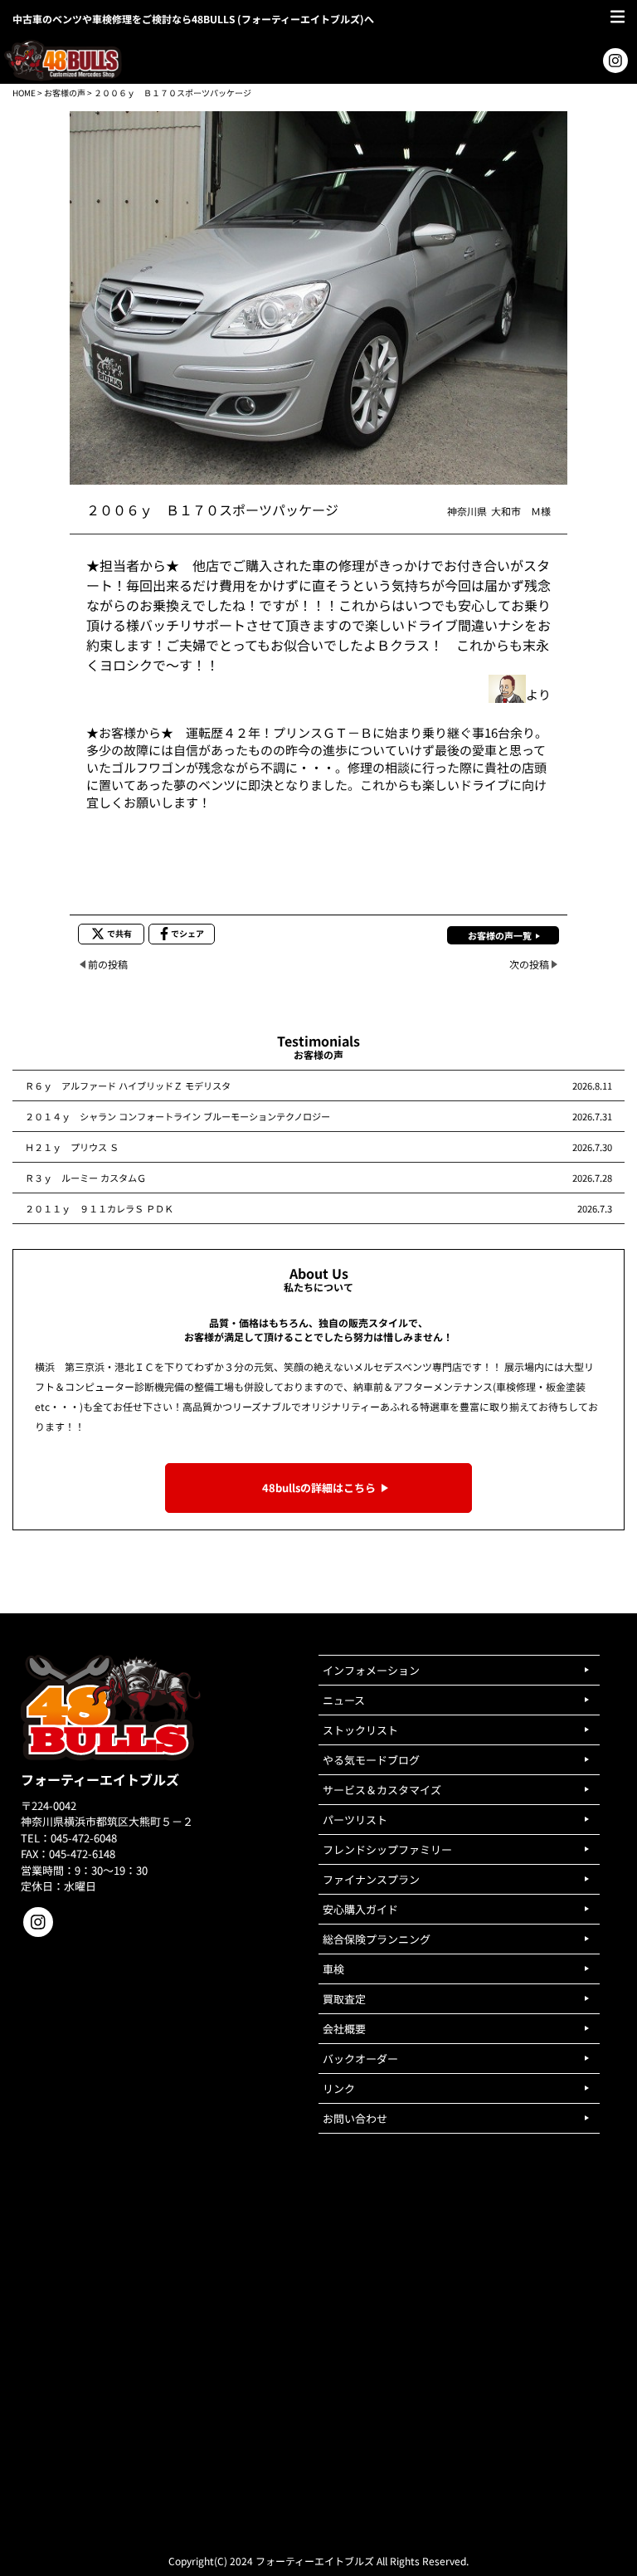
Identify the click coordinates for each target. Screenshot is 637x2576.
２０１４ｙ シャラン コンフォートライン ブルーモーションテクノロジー (177, 1116)
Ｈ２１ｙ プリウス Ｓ (72, 1147)
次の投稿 (529, 964)
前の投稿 (108, 964)
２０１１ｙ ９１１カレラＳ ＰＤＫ (99, 1208)
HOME (24, 93)
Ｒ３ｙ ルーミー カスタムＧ (85, 1178)
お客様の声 (65, 93)
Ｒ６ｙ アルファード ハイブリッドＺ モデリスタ (128, 1086)
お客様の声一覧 (500, 935)
